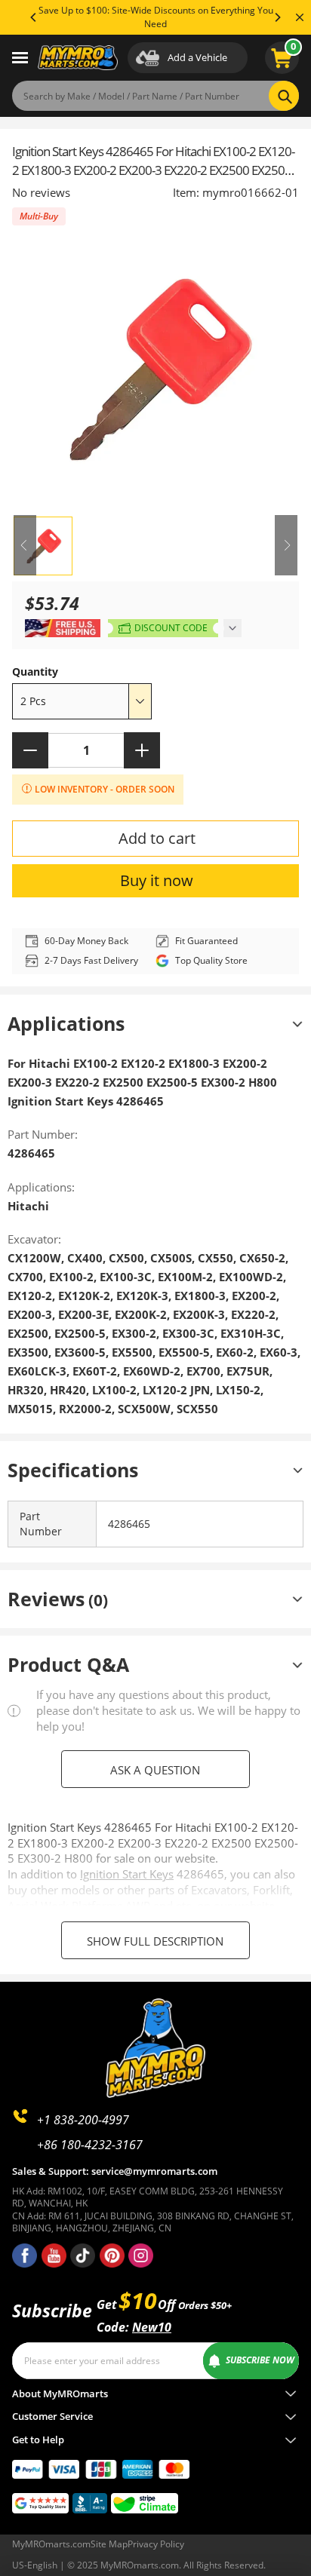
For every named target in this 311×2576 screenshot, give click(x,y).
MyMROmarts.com (51, 2544)
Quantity (35, 672)
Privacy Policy (156, 2544)
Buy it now (157, 880)
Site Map (109, 2544)
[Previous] (34, 17)
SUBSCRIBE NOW (260, 2360)
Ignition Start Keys (127, 1874)
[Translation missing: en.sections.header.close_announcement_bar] (300, 17)
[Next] (277, 17)
